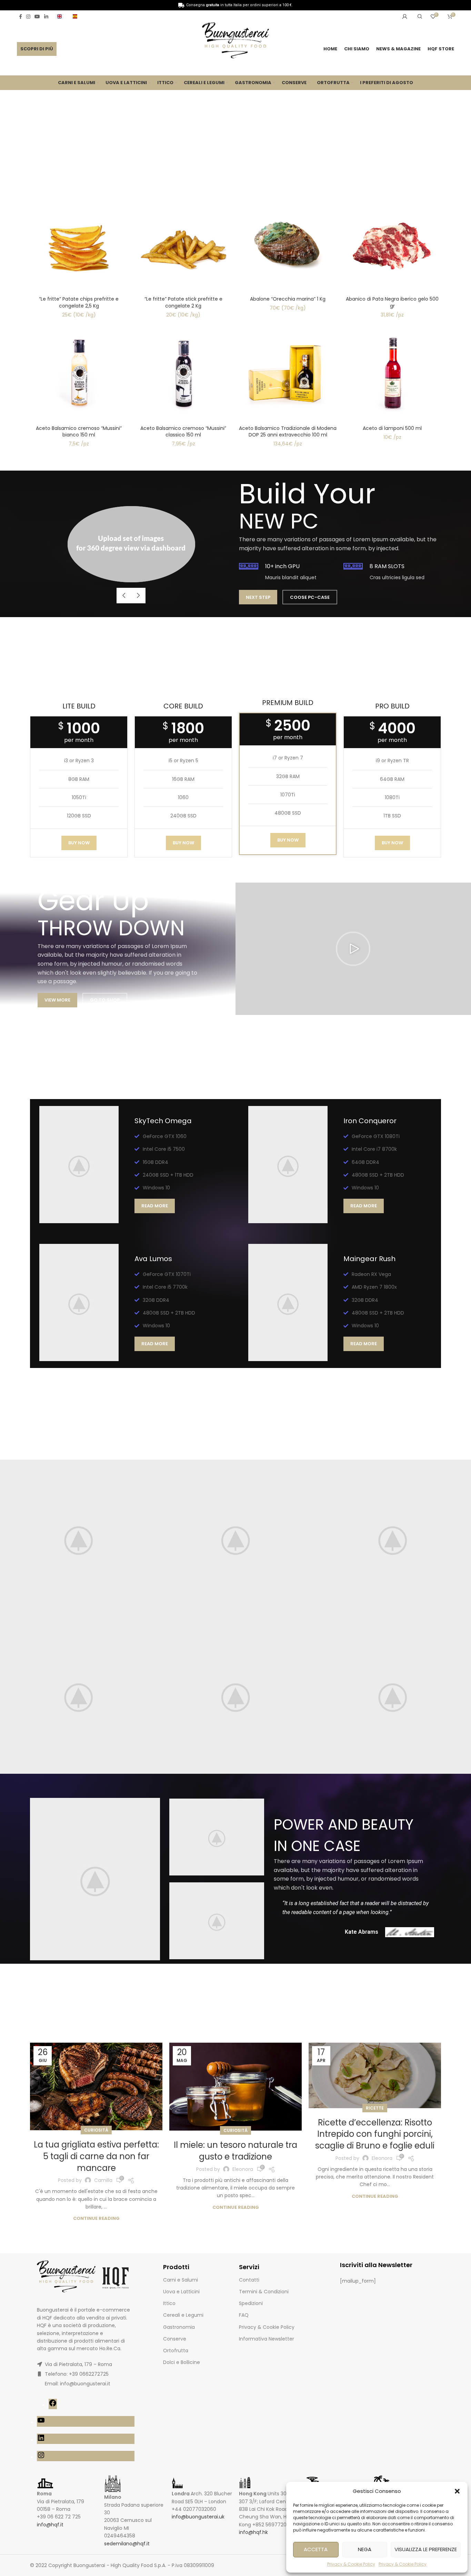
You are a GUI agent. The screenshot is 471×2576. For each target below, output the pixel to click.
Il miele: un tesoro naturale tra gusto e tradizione (235, 2151)
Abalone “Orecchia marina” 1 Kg (288, 299)
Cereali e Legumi (183, 2315)
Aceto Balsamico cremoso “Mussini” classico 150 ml (183, 432)
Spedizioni (251, 2303)
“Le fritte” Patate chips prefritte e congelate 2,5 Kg (79, 302)
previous (124, 596)
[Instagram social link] (28, 17)
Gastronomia (179, 2327)
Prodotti (176, 2267)
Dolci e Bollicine (182, 2362)
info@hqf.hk (253, 2532)
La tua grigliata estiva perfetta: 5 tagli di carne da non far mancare (96, 2156)
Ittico (169, 2303)
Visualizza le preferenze (426, 2549)
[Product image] (79, 244)
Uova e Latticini (181, 2292)
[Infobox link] (62, 16)
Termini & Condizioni (264, 2292)
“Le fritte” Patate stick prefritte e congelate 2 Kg (183, 302)
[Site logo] (235, 41)
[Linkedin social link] (46, 17)
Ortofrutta (176, 2351)
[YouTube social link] (37, 17)
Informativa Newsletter (267, 2339)
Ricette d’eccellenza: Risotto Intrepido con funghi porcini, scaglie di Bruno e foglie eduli (375, 2134)
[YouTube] (41, 2423)
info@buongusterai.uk (198, 2517)
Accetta (316, 2549)
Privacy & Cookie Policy (351, 2564)
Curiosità (96, 2130)
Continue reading (96, 2218)
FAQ (244, 2315)
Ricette (375, 2108)
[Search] (419, 17)
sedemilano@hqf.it (127, 2544)
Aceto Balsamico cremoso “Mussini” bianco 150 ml (79, 432)
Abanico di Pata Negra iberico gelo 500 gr (392, 302)
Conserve (175, 2339)
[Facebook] (53, 2405)
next (138, 596)
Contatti (249, 2280)
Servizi (249, 2267)
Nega (365, 2549)
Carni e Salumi (181, 2280)
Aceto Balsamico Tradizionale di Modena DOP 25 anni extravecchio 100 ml (288, 432)
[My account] (405, 17)
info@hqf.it (50, 2525)
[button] (457, 2491)
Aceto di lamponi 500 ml (392, 428)
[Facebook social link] (21, 17)
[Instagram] (41, 2457)
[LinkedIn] (41, 2440)
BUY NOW (79, 843)
